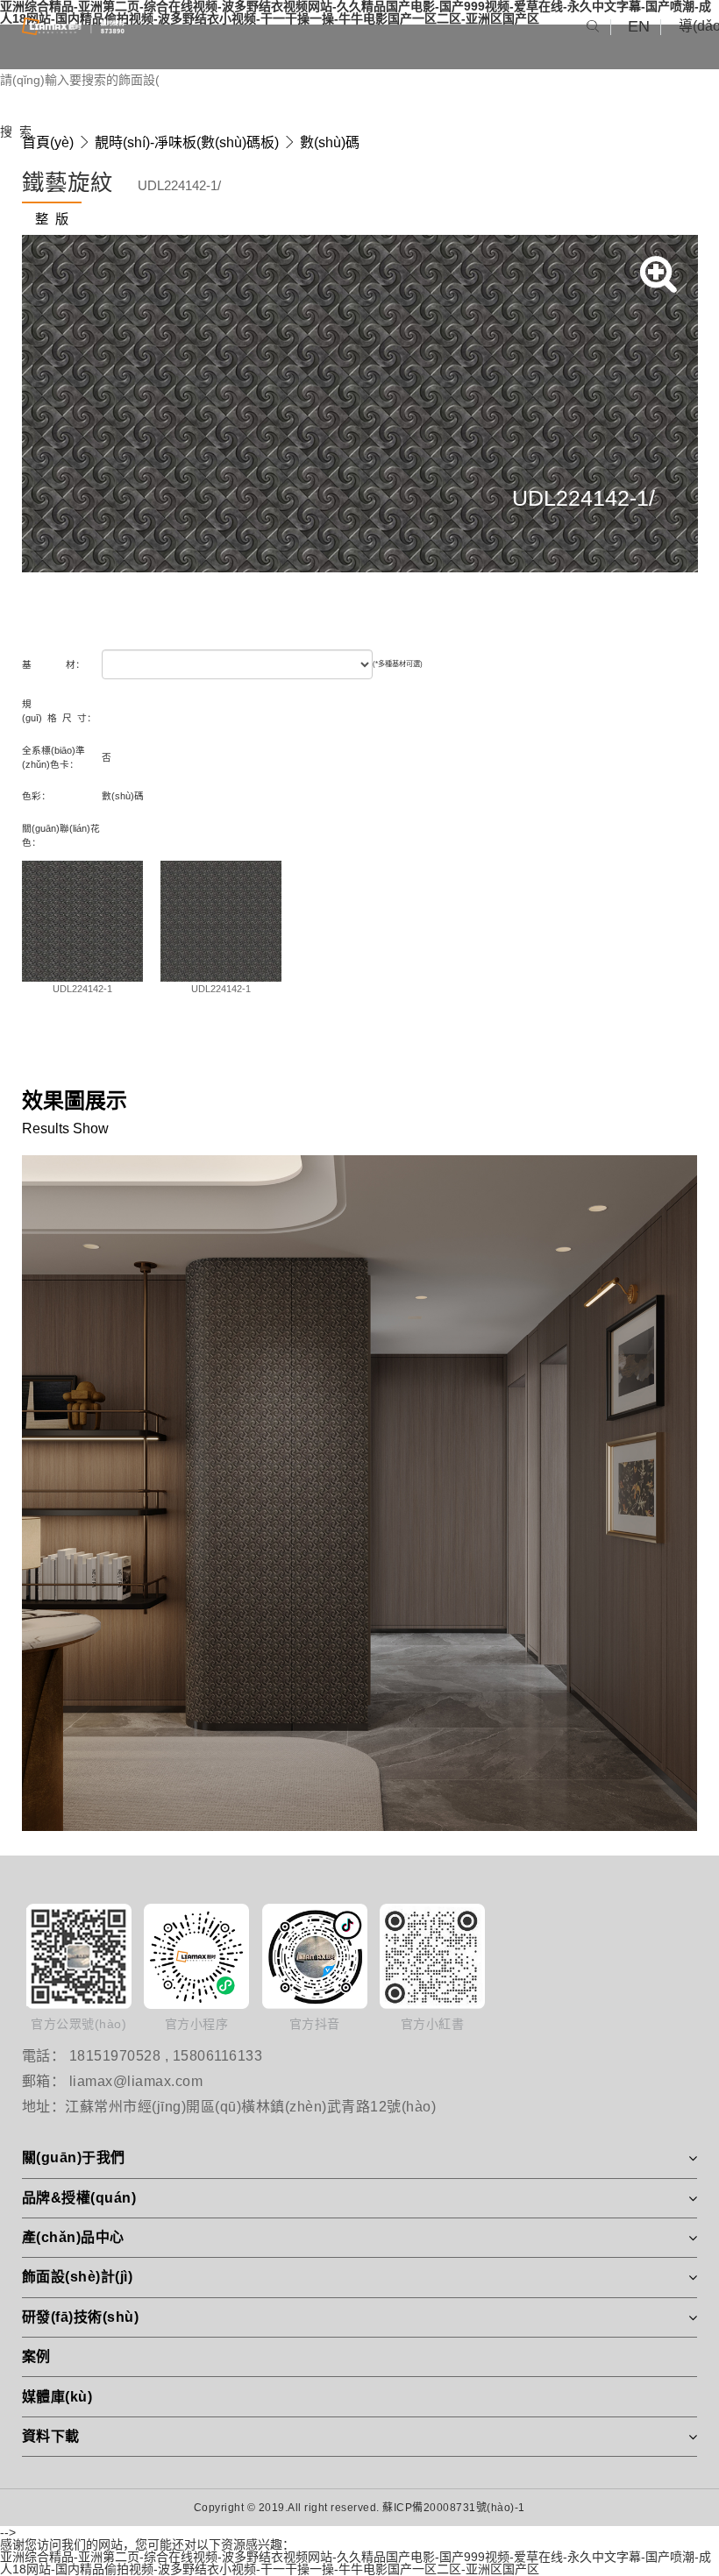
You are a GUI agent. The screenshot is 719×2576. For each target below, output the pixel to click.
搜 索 (16, 131)
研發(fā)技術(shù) (81, 2317)
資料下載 (51, 2436)
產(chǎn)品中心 (73, 2237)
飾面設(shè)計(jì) (78, 2277)
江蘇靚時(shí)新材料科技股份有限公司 (73, 26)
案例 (36, 2356)
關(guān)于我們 (74, 2157)
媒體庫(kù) (57, 2397)
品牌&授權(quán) (79, 2198)
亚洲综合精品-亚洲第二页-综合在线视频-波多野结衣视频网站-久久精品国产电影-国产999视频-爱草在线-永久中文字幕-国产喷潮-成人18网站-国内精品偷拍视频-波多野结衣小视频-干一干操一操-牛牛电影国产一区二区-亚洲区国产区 (356, 2563)
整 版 (52, 219)
